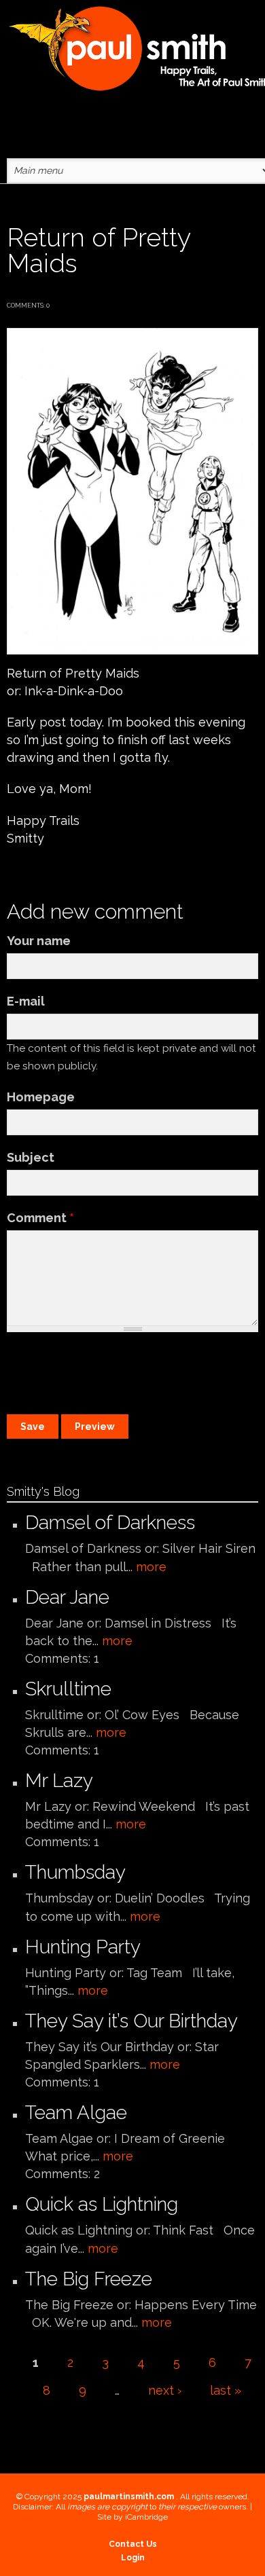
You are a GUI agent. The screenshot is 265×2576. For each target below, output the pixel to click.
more (151, 1567)
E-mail (26, 1001)
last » (226, 2390)
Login (133, 2558)
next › (165, 2390)
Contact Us (133, 2544)
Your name (39, 941)
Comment (40, 1218)
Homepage (41, 1097)
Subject (31, 1157)
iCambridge (146, 2517)
